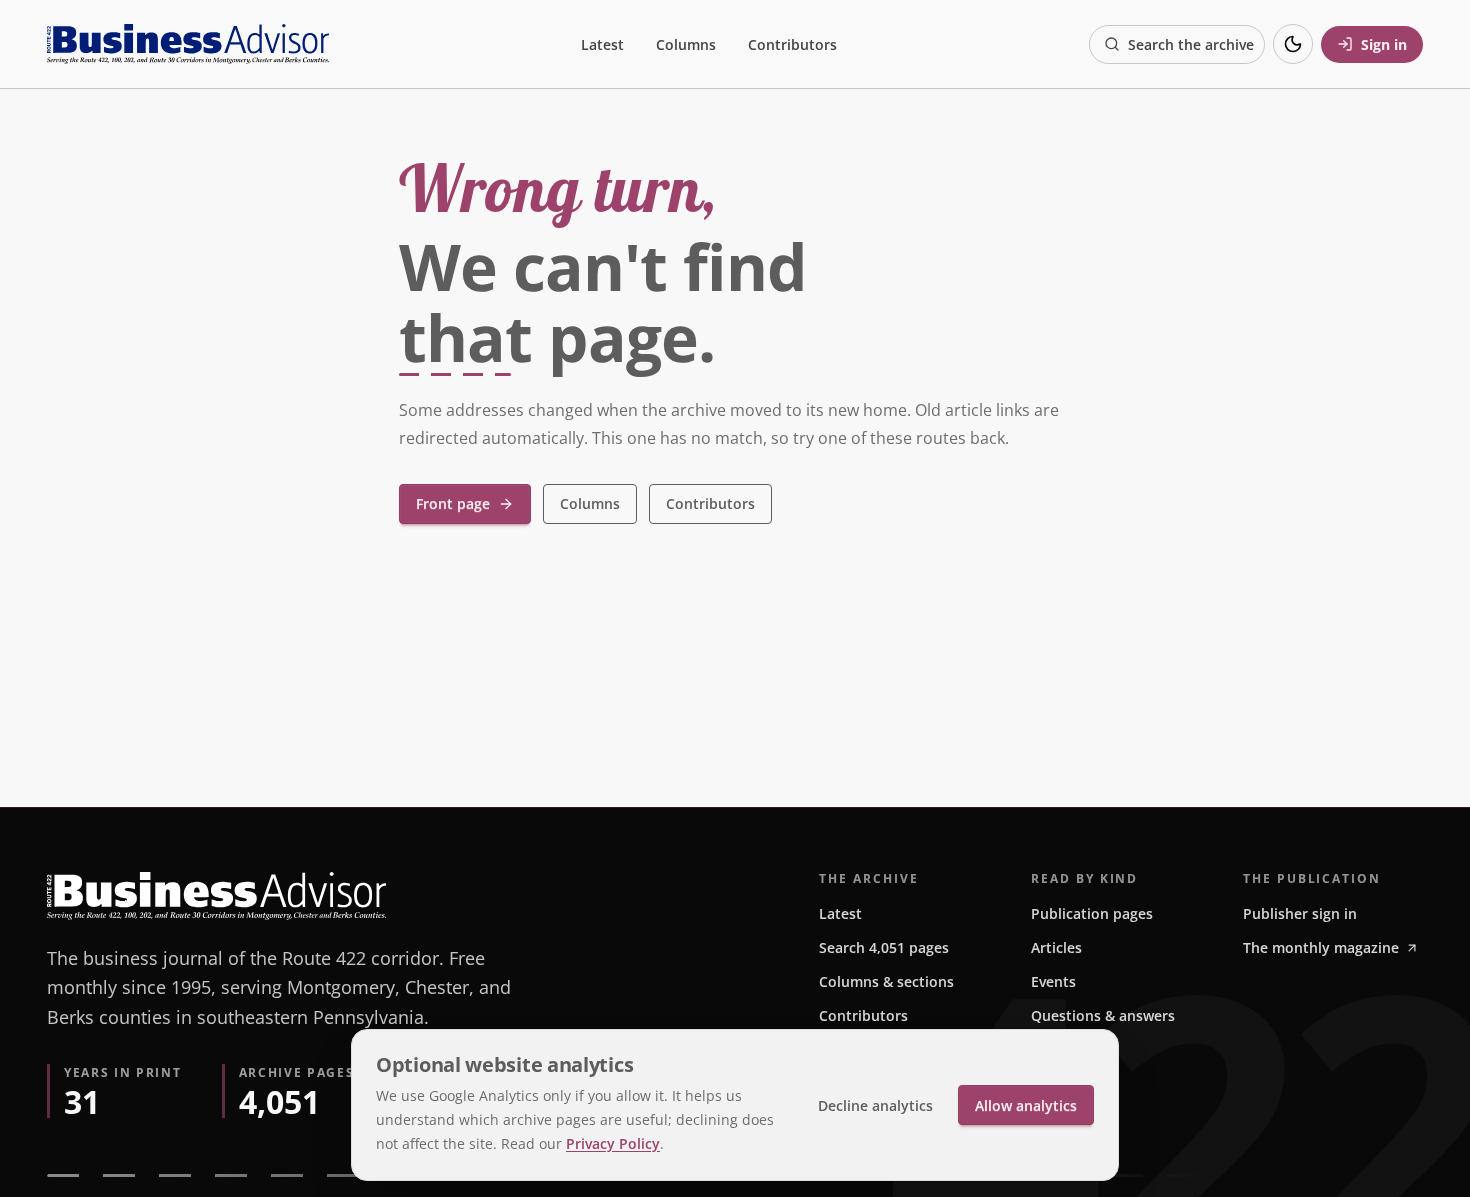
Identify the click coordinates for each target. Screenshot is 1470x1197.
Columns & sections (886, 981)
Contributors (792, 44)
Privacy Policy (613, 1143)
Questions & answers (1103, 1015)
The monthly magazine (1321, 947)
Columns (686, 44)
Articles (1056, 947)
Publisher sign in (1300, 913)
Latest (602, 44)
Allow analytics (1026, 1105)
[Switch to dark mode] (1293, 44)
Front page (453, 503)
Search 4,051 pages (884, 947)
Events (1053, 981)
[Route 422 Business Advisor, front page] (188, 44)
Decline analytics (875, 1105)
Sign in (1384, 44)
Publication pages (1092, 913)
